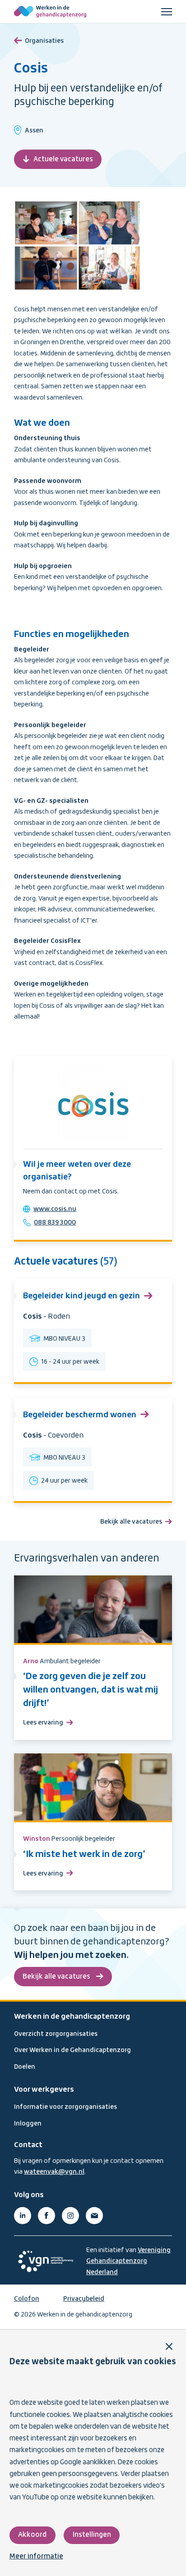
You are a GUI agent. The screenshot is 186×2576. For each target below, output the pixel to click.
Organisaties (44, 41)
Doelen (25, 2067)
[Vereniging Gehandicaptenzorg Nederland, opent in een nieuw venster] (46, 2261)
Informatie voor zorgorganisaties (65, 2107)
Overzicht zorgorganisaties (56, 2034)
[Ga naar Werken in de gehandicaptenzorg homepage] (50, 12)
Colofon (27, 2299)
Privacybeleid (84, 2299)
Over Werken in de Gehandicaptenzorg (72, 2050)
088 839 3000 (55, 1223)
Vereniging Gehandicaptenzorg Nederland (128, 2261)
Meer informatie (36, 2557)
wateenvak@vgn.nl (54, 2172)
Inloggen (28, 2124)
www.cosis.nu (55, 1209)
